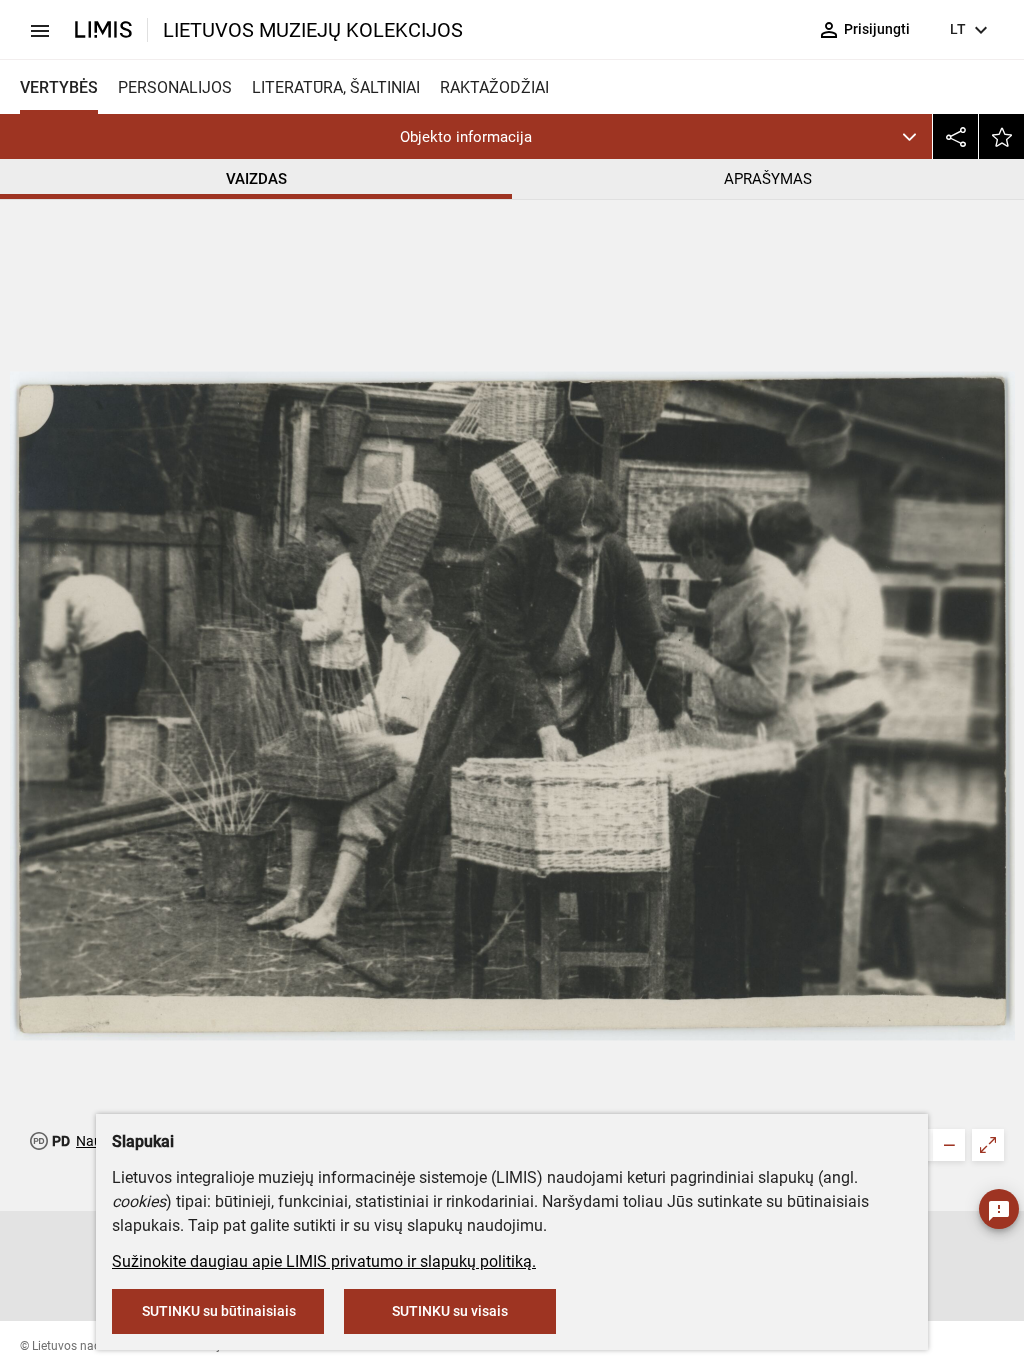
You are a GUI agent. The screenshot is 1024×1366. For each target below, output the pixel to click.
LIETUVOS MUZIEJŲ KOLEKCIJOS (313, 30)
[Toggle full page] (988, 1145)
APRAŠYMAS (768, 179)
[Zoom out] (949, 1145)
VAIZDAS (256, 179)
